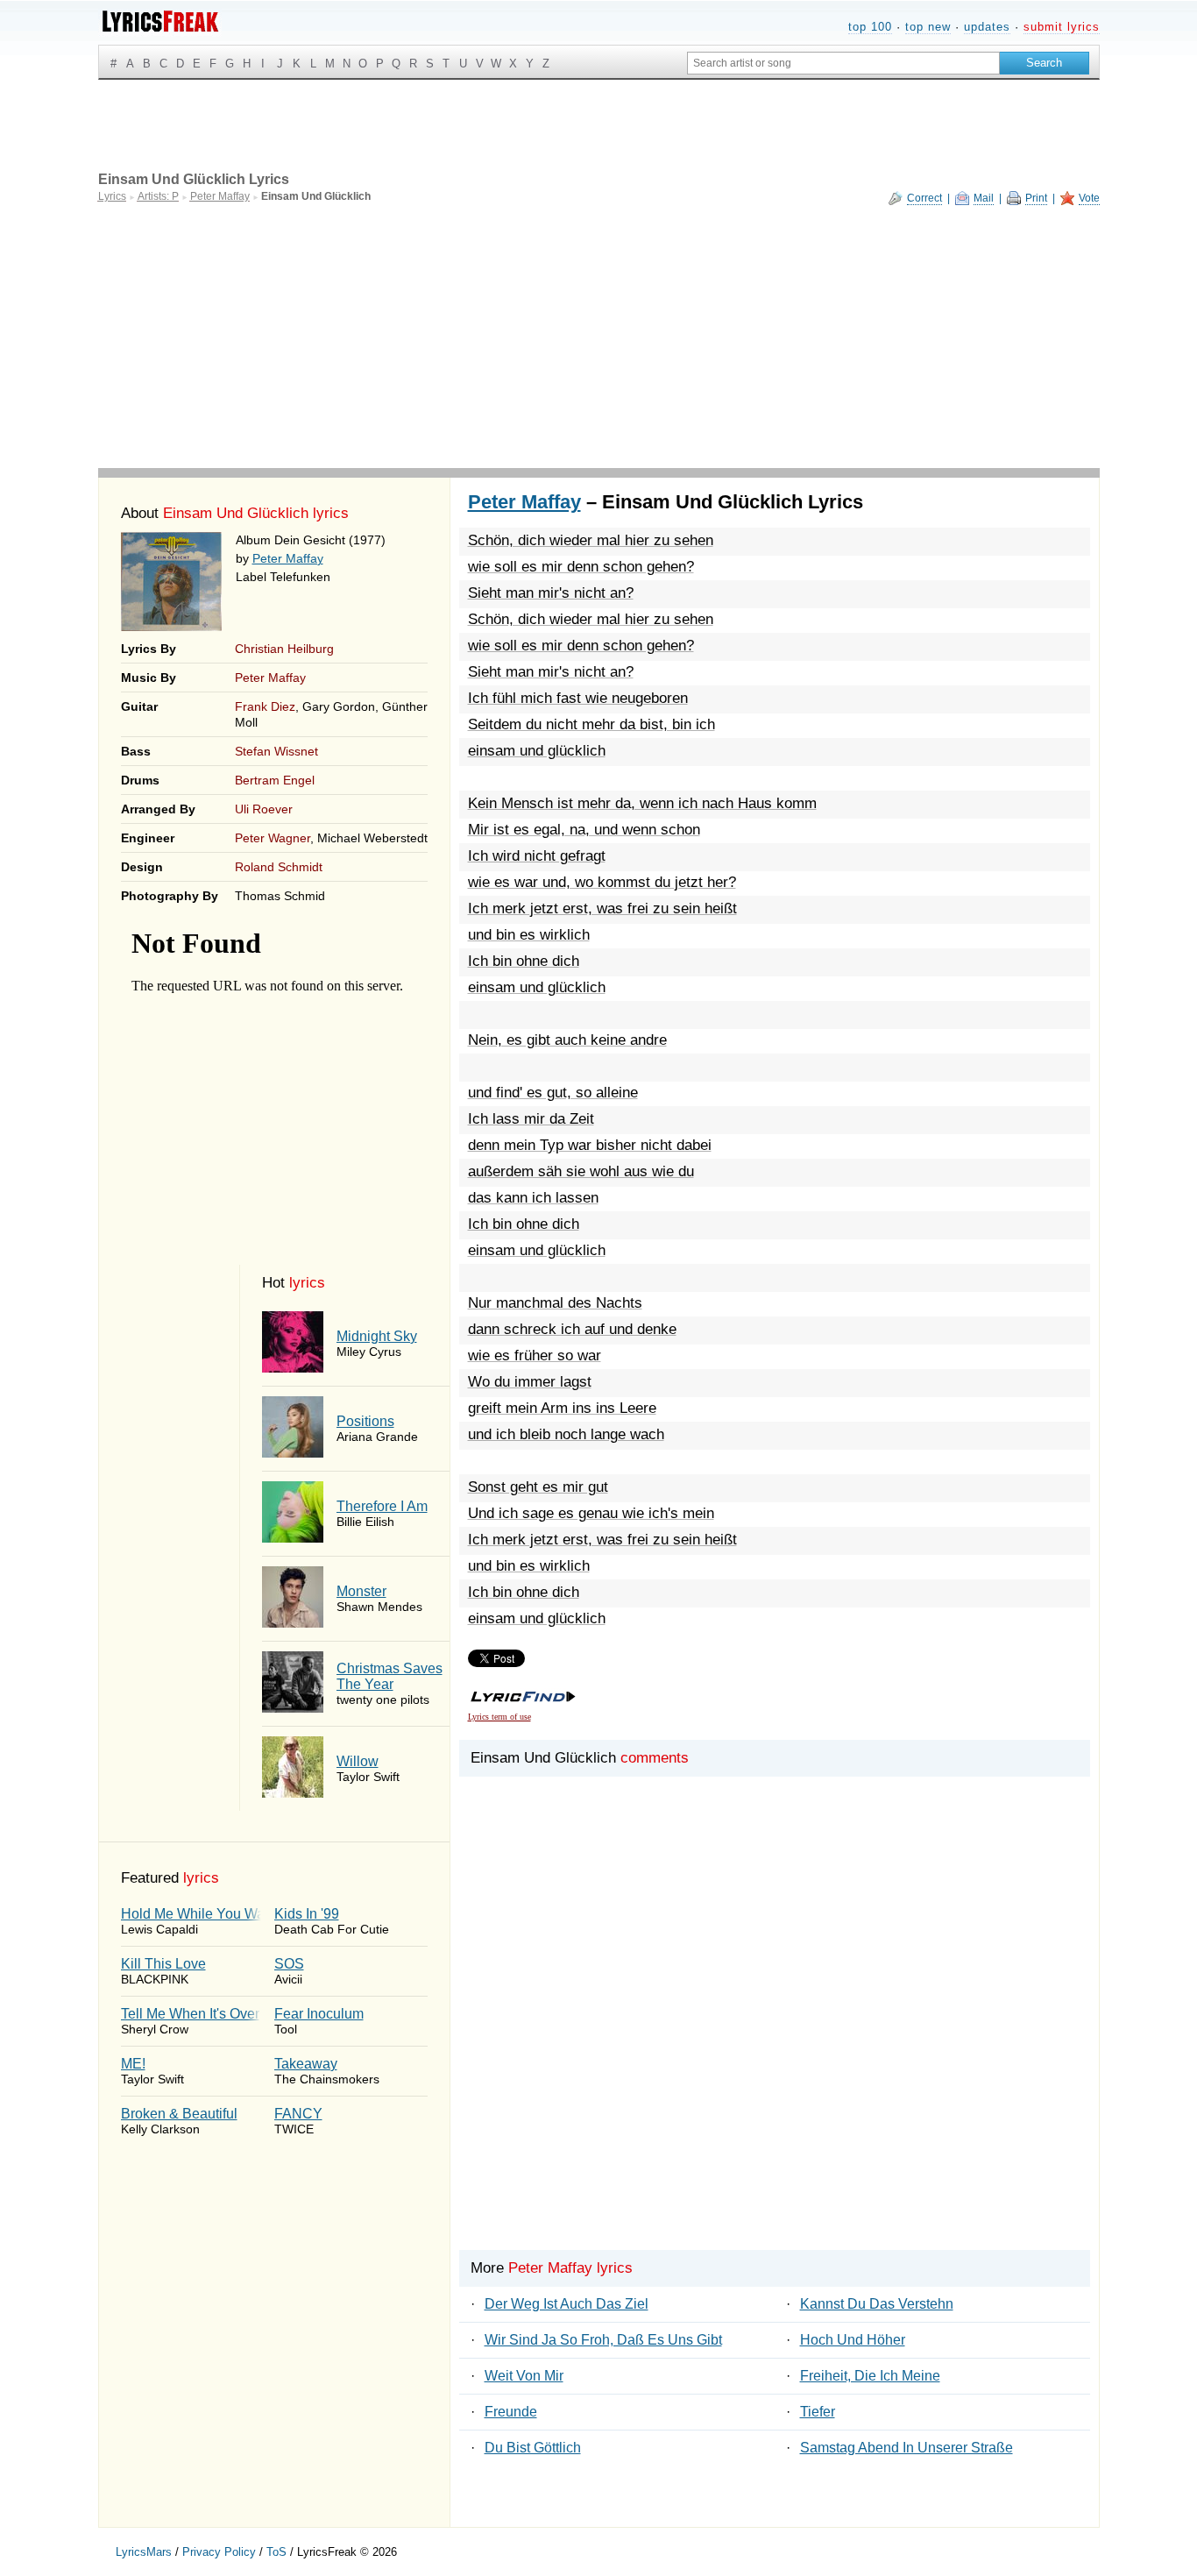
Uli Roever (264, 809)
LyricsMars (144, 2552)
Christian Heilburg (284, 649)
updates (987, 27)
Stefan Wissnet (276, 751)
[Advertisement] (599, 337)
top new (928, 27)
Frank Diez (265, 706)
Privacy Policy (219, 2552)
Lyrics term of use (499, 1717)
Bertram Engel (275, 780)
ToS (276, 2552)
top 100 (870, 27)
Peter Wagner (273, 838)
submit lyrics (1062, 27)
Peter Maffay (288, 558)
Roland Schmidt (279, 867)
